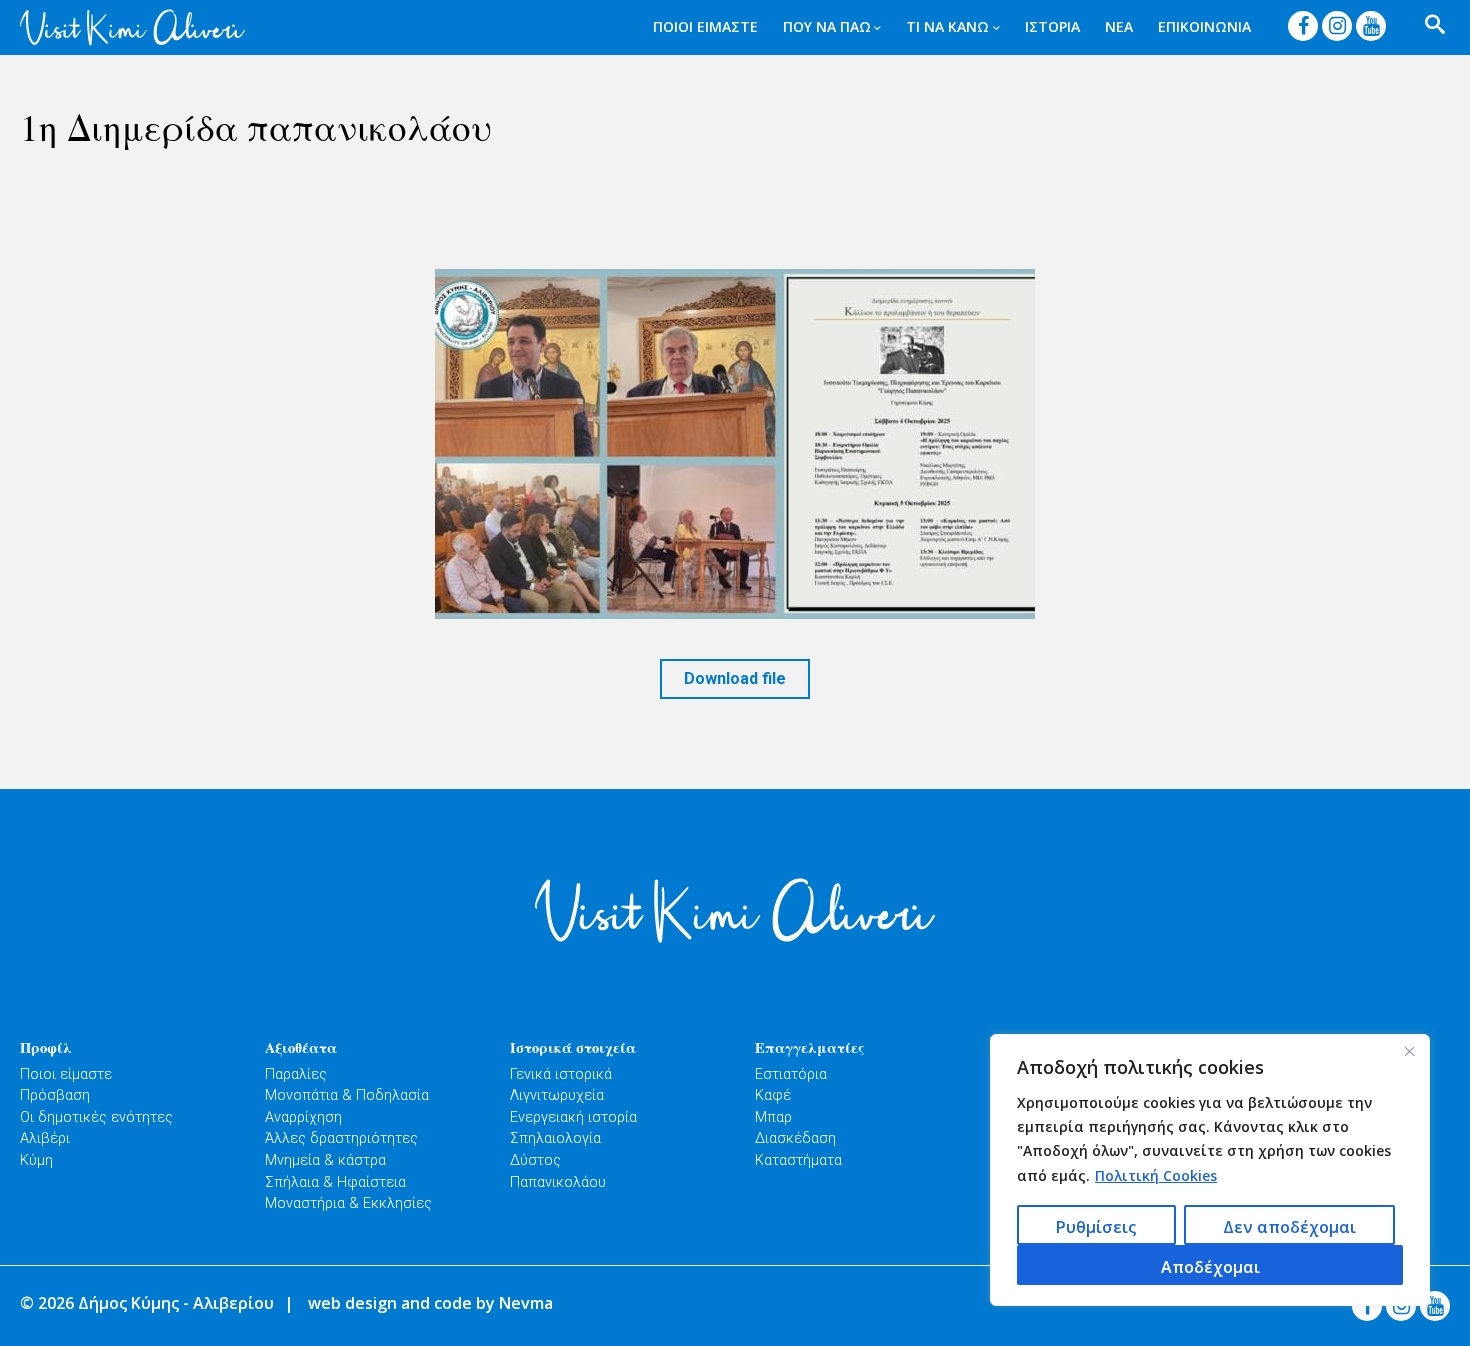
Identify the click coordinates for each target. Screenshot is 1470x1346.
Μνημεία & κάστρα (325, 1160)
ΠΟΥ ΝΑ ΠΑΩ (827, 26)
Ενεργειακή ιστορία (573, 1117)
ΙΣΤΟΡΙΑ (1052, 26)
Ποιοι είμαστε (66, 1074)
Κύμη (36, 1160)
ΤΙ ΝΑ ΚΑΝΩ (947, 26)
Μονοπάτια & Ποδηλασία (347, 1095)
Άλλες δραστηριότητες (341, 1138)
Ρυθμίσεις (1096, 1227)
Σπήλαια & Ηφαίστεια (335, 1182)
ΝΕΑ (1119, 26)
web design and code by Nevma (430, 1303)
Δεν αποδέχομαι (1289, 1227)
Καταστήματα (798, 1160)
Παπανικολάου (558, 1182)
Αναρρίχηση (303, 1117)
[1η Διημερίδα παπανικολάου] (735, 444)
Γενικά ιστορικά (561, 1074)
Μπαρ (773, 1117)
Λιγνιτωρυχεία (557, 1095)
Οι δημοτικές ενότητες (96, 1117)
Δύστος (535, 1160)
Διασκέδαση (795, 1138)
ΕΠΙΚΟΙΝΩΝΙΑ (1204, 26)
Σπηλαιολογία (555, 1138)
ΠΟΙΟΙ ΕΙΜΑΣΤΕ (705, 26)
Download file (735, 678)
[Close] (1409, 1051)
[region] (1210, 1170)
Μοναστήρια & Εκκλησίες (348, 1203)
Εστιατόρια (791, 1074)
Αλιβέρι (45, 1138)
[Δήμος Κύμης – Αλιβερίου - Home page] (132, 27)
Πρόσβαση (55, 1095)
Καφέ (773, 1095)
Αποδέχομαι (1210, 1267)
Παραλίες (296, 1074)
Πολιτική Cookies (1156, 1175)
